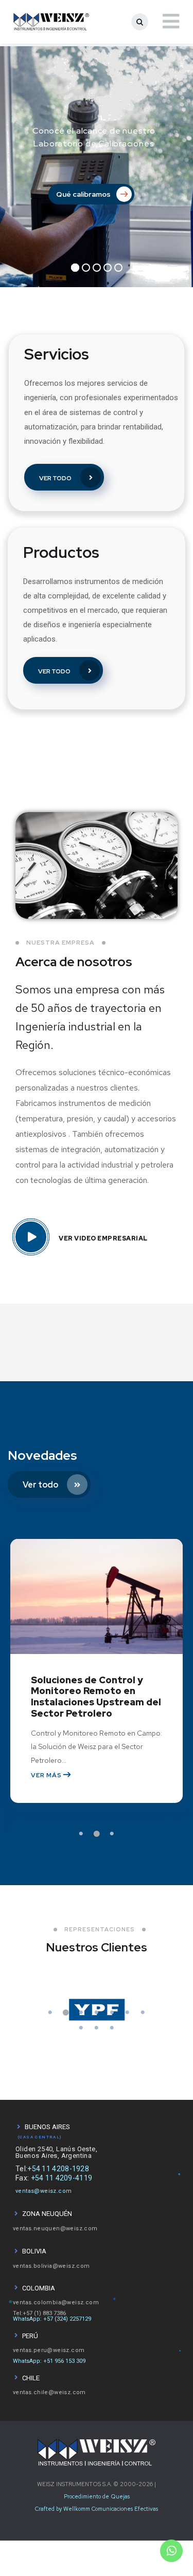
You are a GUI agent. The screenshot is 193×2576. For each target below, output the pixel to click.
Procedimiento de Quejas (97, 2496)
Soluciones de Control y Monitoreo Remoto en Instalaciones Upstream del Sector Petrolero (96, 1697)
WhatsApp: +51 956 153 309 (49, 2361)
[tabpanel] (97, 1686)
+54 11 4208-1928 (58, 2169)
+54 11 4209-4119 (62, 2178)
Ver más (47, 1775)
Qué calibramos (84, 194)
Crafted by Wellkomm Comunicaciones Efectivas (97, 2509)
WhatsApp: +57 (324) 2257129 (52, 2319)
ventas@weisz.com (43, 2191)
